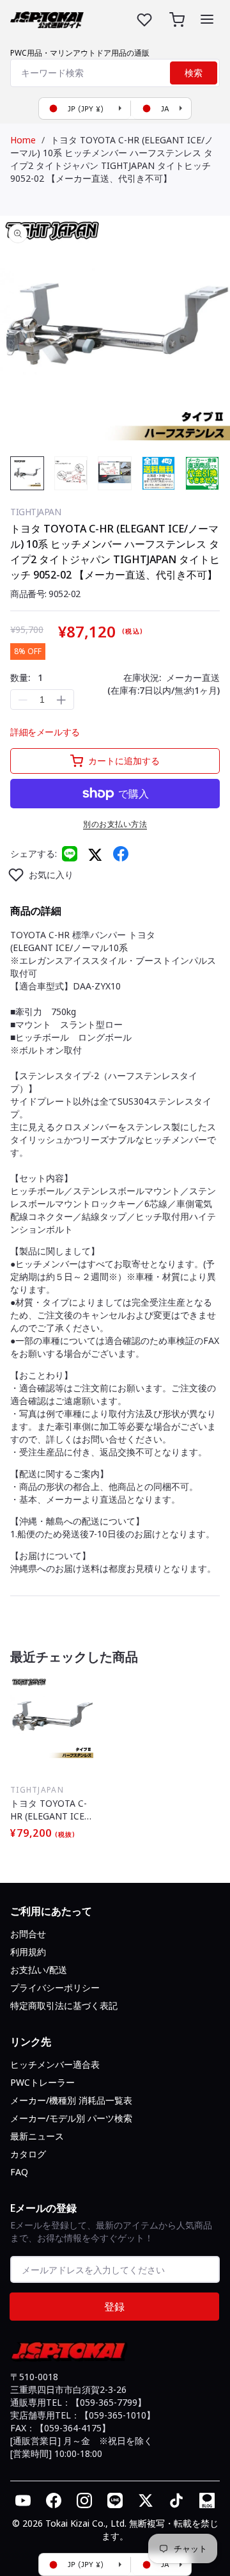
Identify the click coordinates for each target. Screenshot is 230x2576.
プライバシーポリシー (55, 1988)
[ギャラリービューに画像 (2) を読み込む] (71, 473)
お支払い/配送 (39, 1970)
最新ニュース (37, 2136)
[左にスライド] (23, 476)
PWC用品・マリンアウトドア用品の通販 (80, 53)
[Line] (70, 854)
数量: (27, 677)
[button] (207, 19)
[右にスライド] (207, 476)
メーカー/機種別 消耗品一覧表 (71, 2100)
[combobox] (115, 73)
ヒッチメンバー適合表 (55, 2064)
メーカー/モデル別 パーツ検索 (71, 2118)
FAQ (19, 2172)
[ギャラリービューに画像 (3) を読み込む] (115, 473)
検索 (194, 73)
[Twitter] (95, 854)
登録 (114, 2307)
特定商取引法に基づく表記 (64, 2005)
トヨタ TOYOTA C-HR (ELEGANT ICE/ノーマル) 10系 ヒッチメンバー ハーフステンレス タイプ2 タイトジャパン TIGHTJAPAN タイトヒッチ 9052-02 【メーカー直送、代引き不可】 (112, 159)
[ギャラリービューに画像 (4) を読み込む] (159, 473)
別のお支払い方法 (115, 824)
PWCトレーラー (42, 2082)
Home (23, 140)
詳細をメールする (45, 732)
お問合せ (28, 1934)
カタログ (28, 2154)
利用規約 (28, 1952)
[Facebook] (121, 854)
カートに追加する (124, 761)
